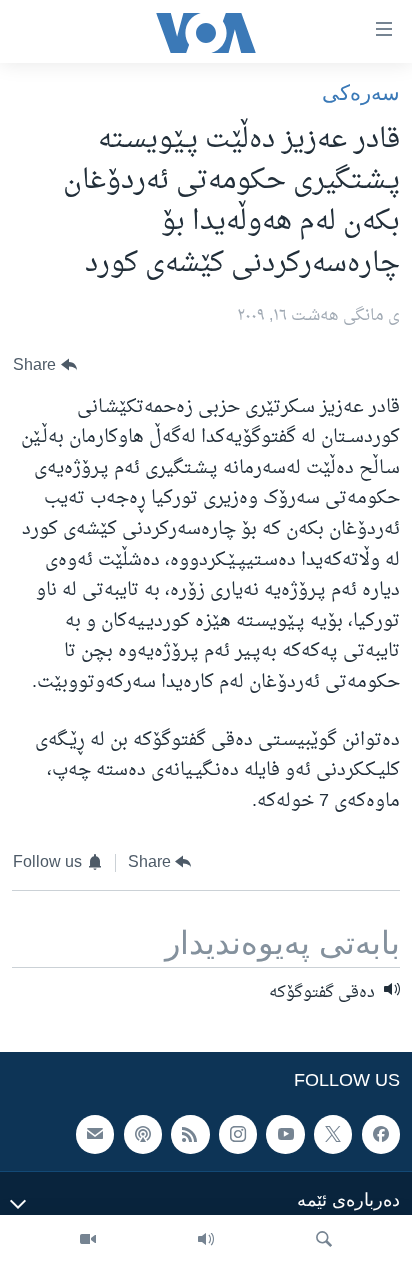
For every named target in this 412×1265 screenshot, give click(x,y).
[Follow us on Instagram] (238, 1134)
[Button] (45, 365)
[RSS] (190, 1134)
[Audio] (206, 1240)
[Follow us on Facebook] (381, 1134)
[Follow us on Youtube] (285, 1134)
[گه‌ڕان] (324, 1240)
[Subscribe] (95, 1134)
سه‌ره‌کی (361, 92)
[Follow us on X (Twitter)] (333, 1134)
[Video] (88, 1240)
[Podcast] (143, 1134)
